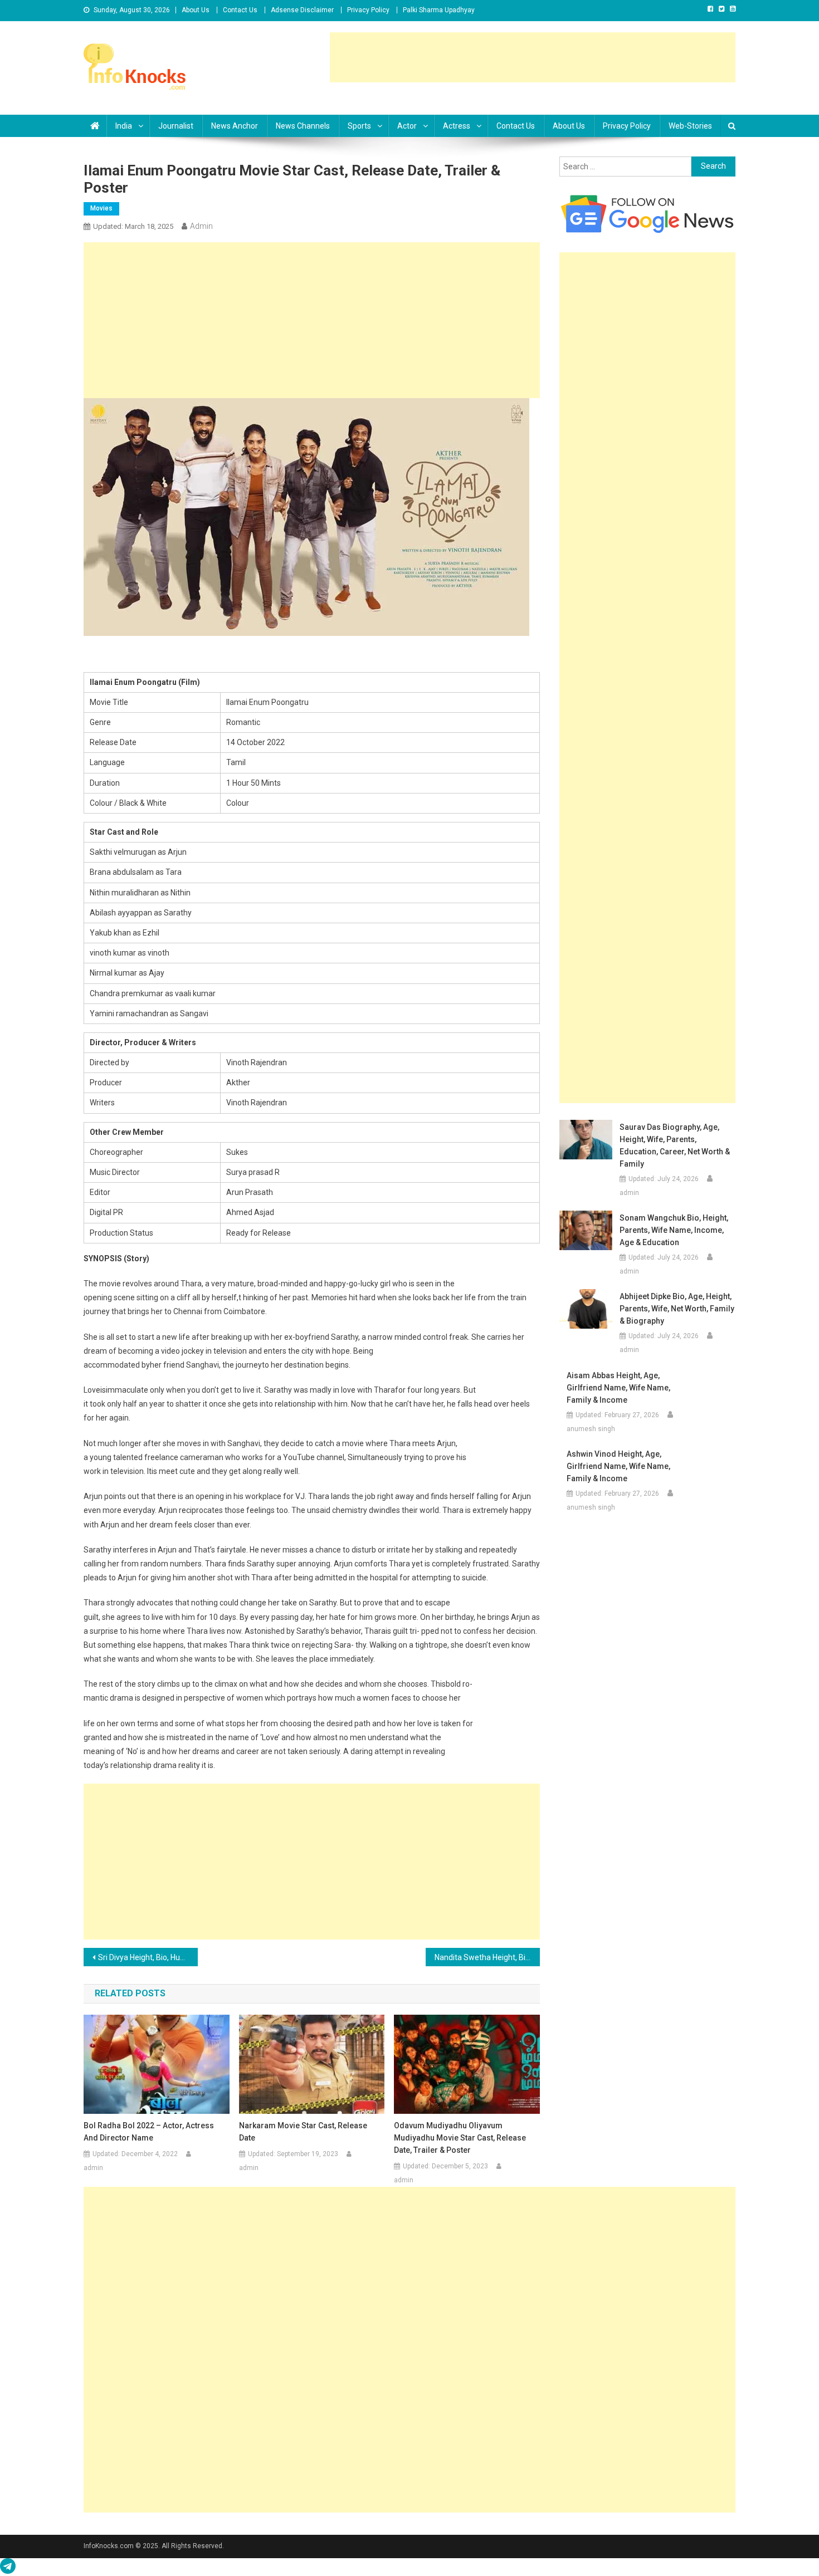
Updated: (133, 226)
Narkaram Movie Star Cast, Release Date (303, 2132)
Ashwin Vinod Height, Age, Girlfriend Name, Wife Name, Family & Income (618, 1466)
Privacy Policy (368, 10)
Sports (359, 126)
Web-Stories (690, 126)
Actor (407, 126)
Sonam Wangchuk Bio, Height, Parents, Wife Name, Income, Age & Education (674, 1230)
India (124, 126)
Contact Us (240, 10)
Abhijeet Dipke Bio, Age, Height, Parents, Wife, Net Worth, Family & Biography (677, 1309)
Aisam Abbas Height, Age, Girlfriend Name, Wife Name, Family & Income (618, 1388)
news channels (303, 126)
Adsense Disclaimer (302, 10)
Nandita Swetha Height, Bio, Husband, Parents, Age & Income (487, 1957)
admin (201, 226)
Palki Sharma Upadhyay (439, 10)
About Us (196, 10)
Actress (457, 126)
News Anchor (235, 126)
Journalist (176, 126)
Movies (101, 208)
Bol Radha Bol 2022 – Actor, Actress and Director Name (149, 2132)
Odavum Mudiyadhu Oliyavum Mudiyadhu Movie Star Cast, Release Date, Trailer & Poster (460, 2138)
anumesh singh (591, 1429)
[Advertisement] (533, 57)
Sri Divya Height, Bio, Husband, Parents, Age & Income (148, 1957)
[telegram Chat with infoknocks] (8, 2569)
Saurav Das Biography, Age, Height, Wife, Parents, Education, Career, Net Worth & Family (675, 1145)
